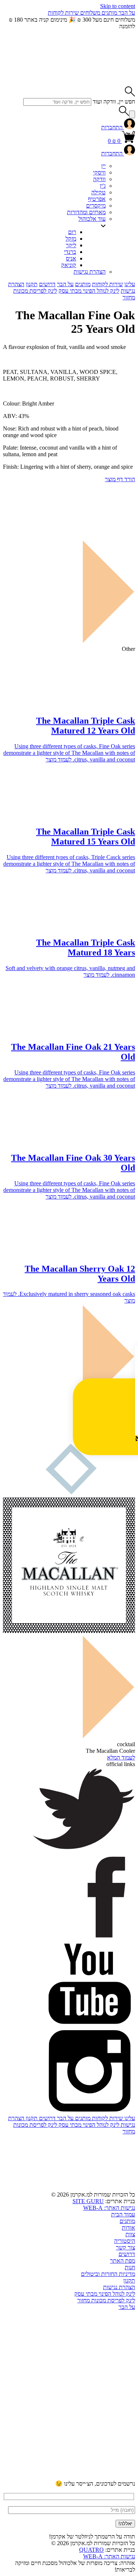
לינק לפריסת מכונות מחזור (106, 2300)
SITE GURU (88, 2201)
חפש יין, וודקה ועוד (114, 102)
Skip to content (118, 6)
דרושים (47, 284)
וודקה (99, 179)
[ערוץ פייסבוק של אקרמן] (80, 2477)
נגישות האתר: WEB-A (109, 2208)
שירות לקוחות (63, 13)
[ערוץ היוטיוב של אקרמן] (80, 2364)
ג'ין (103, 186)
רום (72, 232)
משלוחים (89, 13)
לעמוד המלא (121, 1757)
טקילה (98, 192)
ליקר (71, 245)
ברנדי (70, 252)
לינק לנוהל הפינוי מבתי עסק (89, 291)
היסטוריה (125, 2241)
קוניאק (69, 265)
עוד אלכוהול (92, 219)
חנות (130, 2267)
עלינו (130, 284)
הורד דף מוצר (120, 479)
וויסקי (99, 172)
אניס (71, 258)
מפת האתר (123, 2261)
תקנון (32, 284)
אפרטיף (97, 199)
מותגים (109, 13)
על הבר (126, 13)
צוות (130, 2234)
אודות (128, 2228)
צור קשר (125, 2247)
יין (103, 166)
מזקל (71, 239)
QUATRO (91, 2550)
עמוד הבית (123, 2214)
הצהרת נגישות (90, 272)
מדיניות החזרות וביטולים (108, 2274)
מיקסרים (96, 206)
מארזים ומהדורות (86, 212)
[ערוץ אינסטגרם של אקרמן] (80, 2420)
